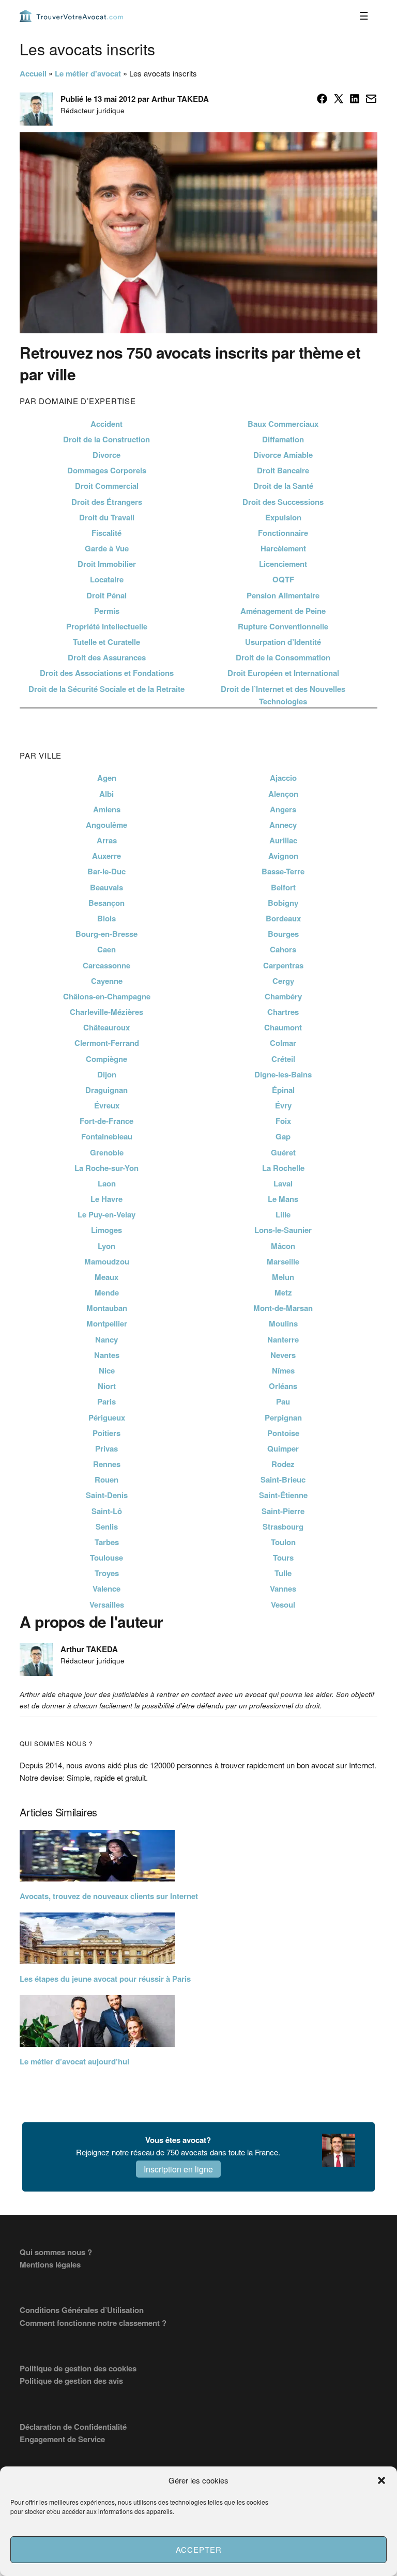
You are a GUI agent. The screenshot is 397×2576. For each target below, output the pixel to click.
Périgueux (107, 1417)
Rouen (106, 1479)
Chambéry (283, 996)
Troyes (107, 1573)
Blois (106, 918)
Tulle (283, 1573)
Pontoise (283, 1433)
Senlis (107, 1526)
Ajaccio (283, 778)
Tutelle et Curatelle (106, 642)
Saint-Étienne (283, 1495)
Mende (107, 1292)
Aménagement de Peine (283, 611)
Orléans (283, 1386)
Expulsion (283, 517)
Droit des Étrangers (107, 502)
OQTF (283, 579)
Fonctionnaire (283, 533)
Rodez (283, 1464)
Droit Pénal (106, 595)
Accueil (33, 73)
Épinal (283, 1090)
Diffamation (283, 439)
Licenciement (283, 564)
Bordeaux (283, 918)
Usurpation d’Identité (283, 642)
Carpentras (283, 965)
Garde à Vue (107, 548)
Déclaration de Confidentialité (73, 2427)
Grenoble (107, 1152)
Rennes (107, 1464)
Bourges (283, 934)
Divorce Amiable (283, 455)
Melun (283, 1277)
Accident (106, 424)
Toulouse (106, 1557)
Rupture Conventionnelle (283, 626)
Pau (283, 1401)
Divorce (106, 455)
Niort (107, 1386)
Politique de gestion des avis (71, 2381)
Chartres (283, 1012)
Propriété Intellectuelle (107, 626)
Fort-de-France (106, 1121)
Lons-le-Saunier (283, 1230)
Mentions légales (50, 2264)
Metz (283, 1292)
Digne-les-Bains (283, 1074)
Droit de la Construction (106, 439)
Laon (107, 1183)
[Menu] (364, 16)
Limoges (106, 1230)
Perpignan (283, 1417)
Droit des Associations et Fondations (107, 673)
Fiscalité (106, 533)
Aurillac (283, 840)
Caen (106, 949)
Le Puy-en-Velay (106, 1214)
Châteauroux (106, 1027)
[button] (381, 2480)
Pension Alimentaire (283, 595)
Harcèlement (283, 548)
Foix (283, 1121)
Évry (283, 1105)
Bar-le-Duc (106, 871)
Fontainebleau (107, 1136)
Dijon (107, 1074)
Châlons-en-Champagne (107, 996)
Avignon (283, 856)
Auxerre (106, 856)
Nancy (106, 1339)
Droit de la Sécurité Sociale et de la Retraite (106, 689)
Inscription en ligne (178, 2169)
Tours (283, 1557)
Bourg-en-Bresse (106, 934)
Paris (106, 1401)
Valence (106, 1588)
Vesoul (283, 1605)
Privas (106, 1448)
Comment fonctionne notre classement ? (93, 2323)
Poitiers (106, 1433)
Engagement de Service (62, 2439)
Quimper (283, 1448)
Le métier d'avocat (88, 73)
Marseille (283, 1261)
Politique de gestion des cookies (78, 2368)
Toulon (283, 1542)
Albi (106, 794)
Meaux (106, 1277)
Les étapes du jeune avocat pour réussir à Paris (105, 1979)
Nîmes (283, 1370)
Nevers (283, 1355)
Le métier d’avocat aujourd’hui (74, 2061)
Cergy (283, 981)
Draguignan (106, 1090)
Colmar (283, 1043)
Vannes (283, 1588)
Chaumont (283, 1027)
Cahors (283, 949)
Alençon (283, 794)
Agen (107, 778)
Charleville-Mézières (106, 1012)
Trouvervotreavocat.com (71, 16)
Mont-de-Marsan (283, 1308)
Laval (283, 1183)
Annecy (283, 825)
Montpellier (107, 1323)
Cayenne (107, 981)
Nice (107, 1370)
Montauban (107, 1308)
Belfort (283, 887)
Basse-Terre (283, 871)
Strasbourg (283, 1526)
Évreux (107, 1105)
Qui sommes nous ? (56, 2252)
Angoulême (106, 825)
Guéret (283, 1152)
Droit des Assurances (107, 657)
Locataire (107, 579)
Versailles (107, 1605)
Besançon (106, 903)
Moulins (283, 1323)
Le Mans (283, 1199)
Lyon (106, 1246)
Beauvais (106, 887)
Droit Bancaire (283, 470)
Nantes (107, 1355)
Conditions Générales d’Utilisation (82, 2310)
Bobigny (283, 903)
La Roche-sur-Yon (106, 1168)
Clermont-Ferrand (107, 1043)
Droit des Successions (283, 502)
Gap (283, 1136)
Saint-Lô (107, 1511)
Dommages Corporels (107, 470)
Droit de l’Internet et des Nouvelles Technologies (283, 695)
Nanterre (283, 1339)
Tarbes (107, 1542)
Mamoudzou (107, 1261)
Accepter (199, 2549)
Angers (283, 809)
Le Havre (106, 1199)
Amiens (107, 809)
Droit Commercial (107, 486)
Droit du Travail (107, 517)
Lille (283, 1214)
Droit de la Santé (283, 486)
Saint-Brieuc (283, 1479)
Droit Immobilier (107, 564)
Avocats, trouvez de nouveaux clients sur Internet (109, 1896)
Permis (107, 611)
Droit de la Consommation (283, 657)
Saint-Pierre (283, 1511)
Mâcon (283, 1246)
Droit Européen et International (283, 673)
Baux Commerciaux (283, 424)
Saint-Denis (107, 1495)
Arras (107, 840)
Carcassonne (106, 965)
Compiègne (106, 1059)
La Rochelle (283, 1168)
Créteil (283, 1059)
